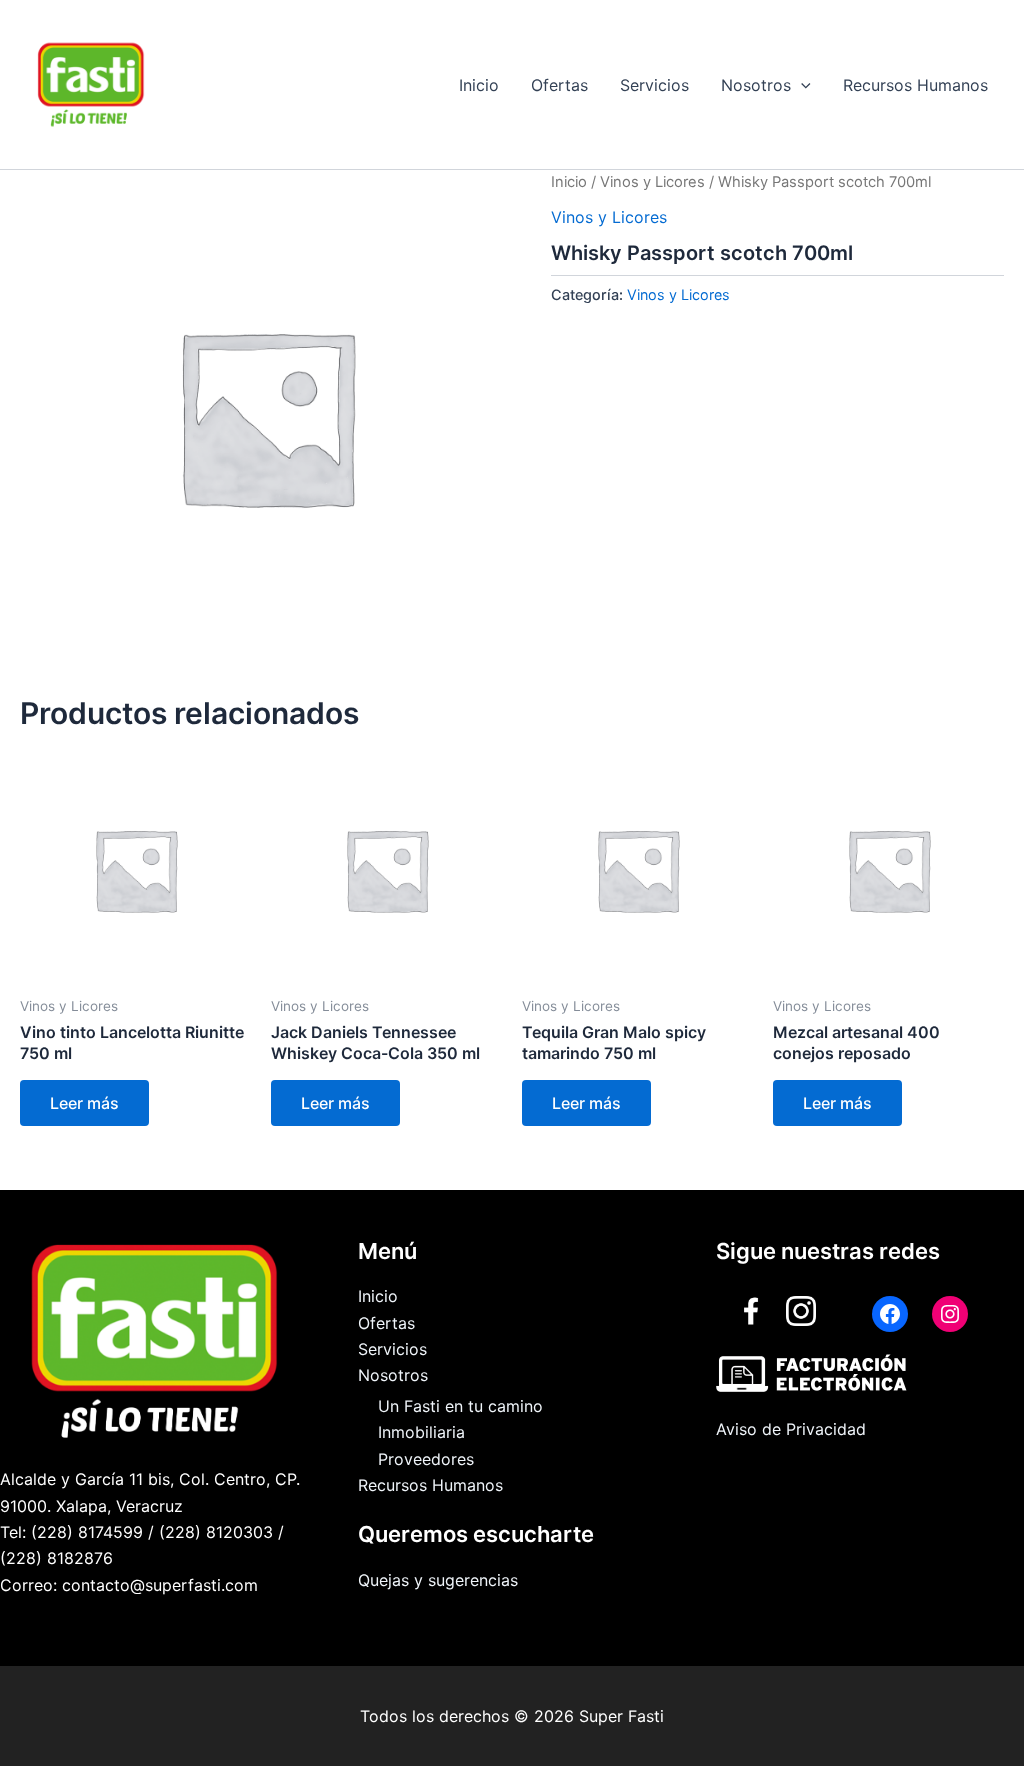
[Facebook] (890, 1314)
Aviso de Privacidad (791, 1429)
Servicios (654, 85)
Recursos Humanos (915, 85)
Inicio (479, 85)
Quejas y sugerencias (438, 1580)
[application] (801, 85)
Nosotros (756, 85)
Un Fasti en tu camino (460, 1406)
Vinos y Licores (652, 182)
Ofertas (559, 85)
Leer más (84, 1103)
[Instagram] (950, 1314)
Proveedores (426, 1459)
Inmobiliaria (421, 1432)
